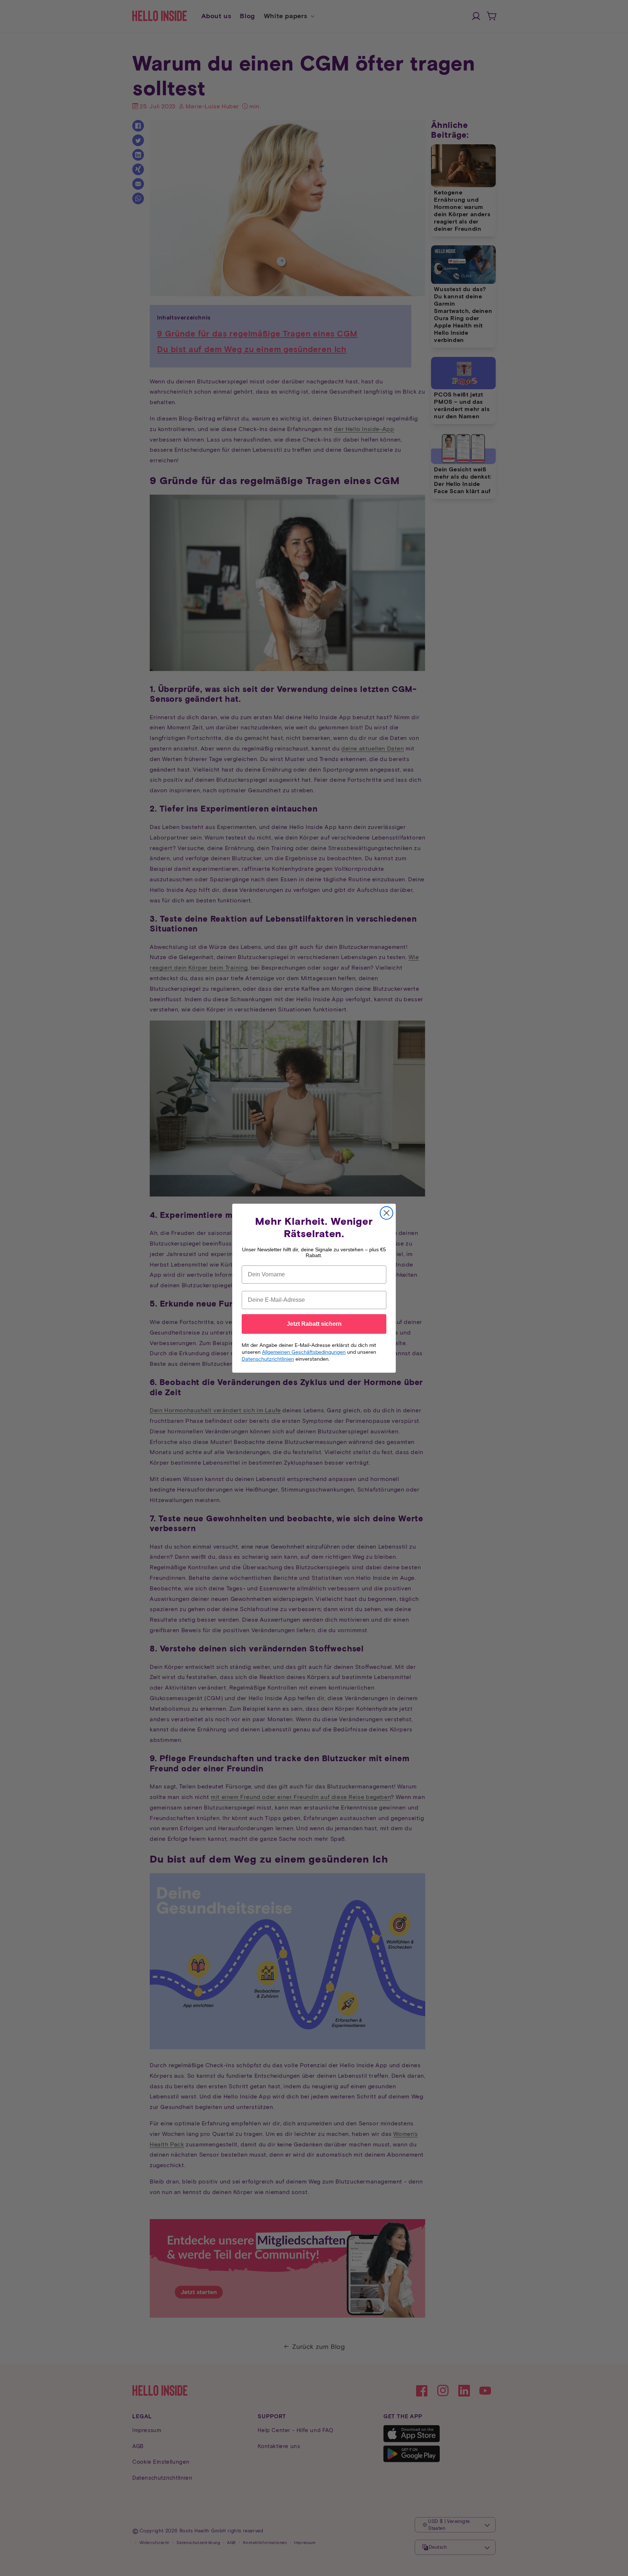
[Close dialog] (387, 1213)
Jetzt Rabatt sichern (314, 1324)
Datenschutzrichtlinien (268, 1359)
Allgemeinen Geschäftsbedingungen (304, 1352)
